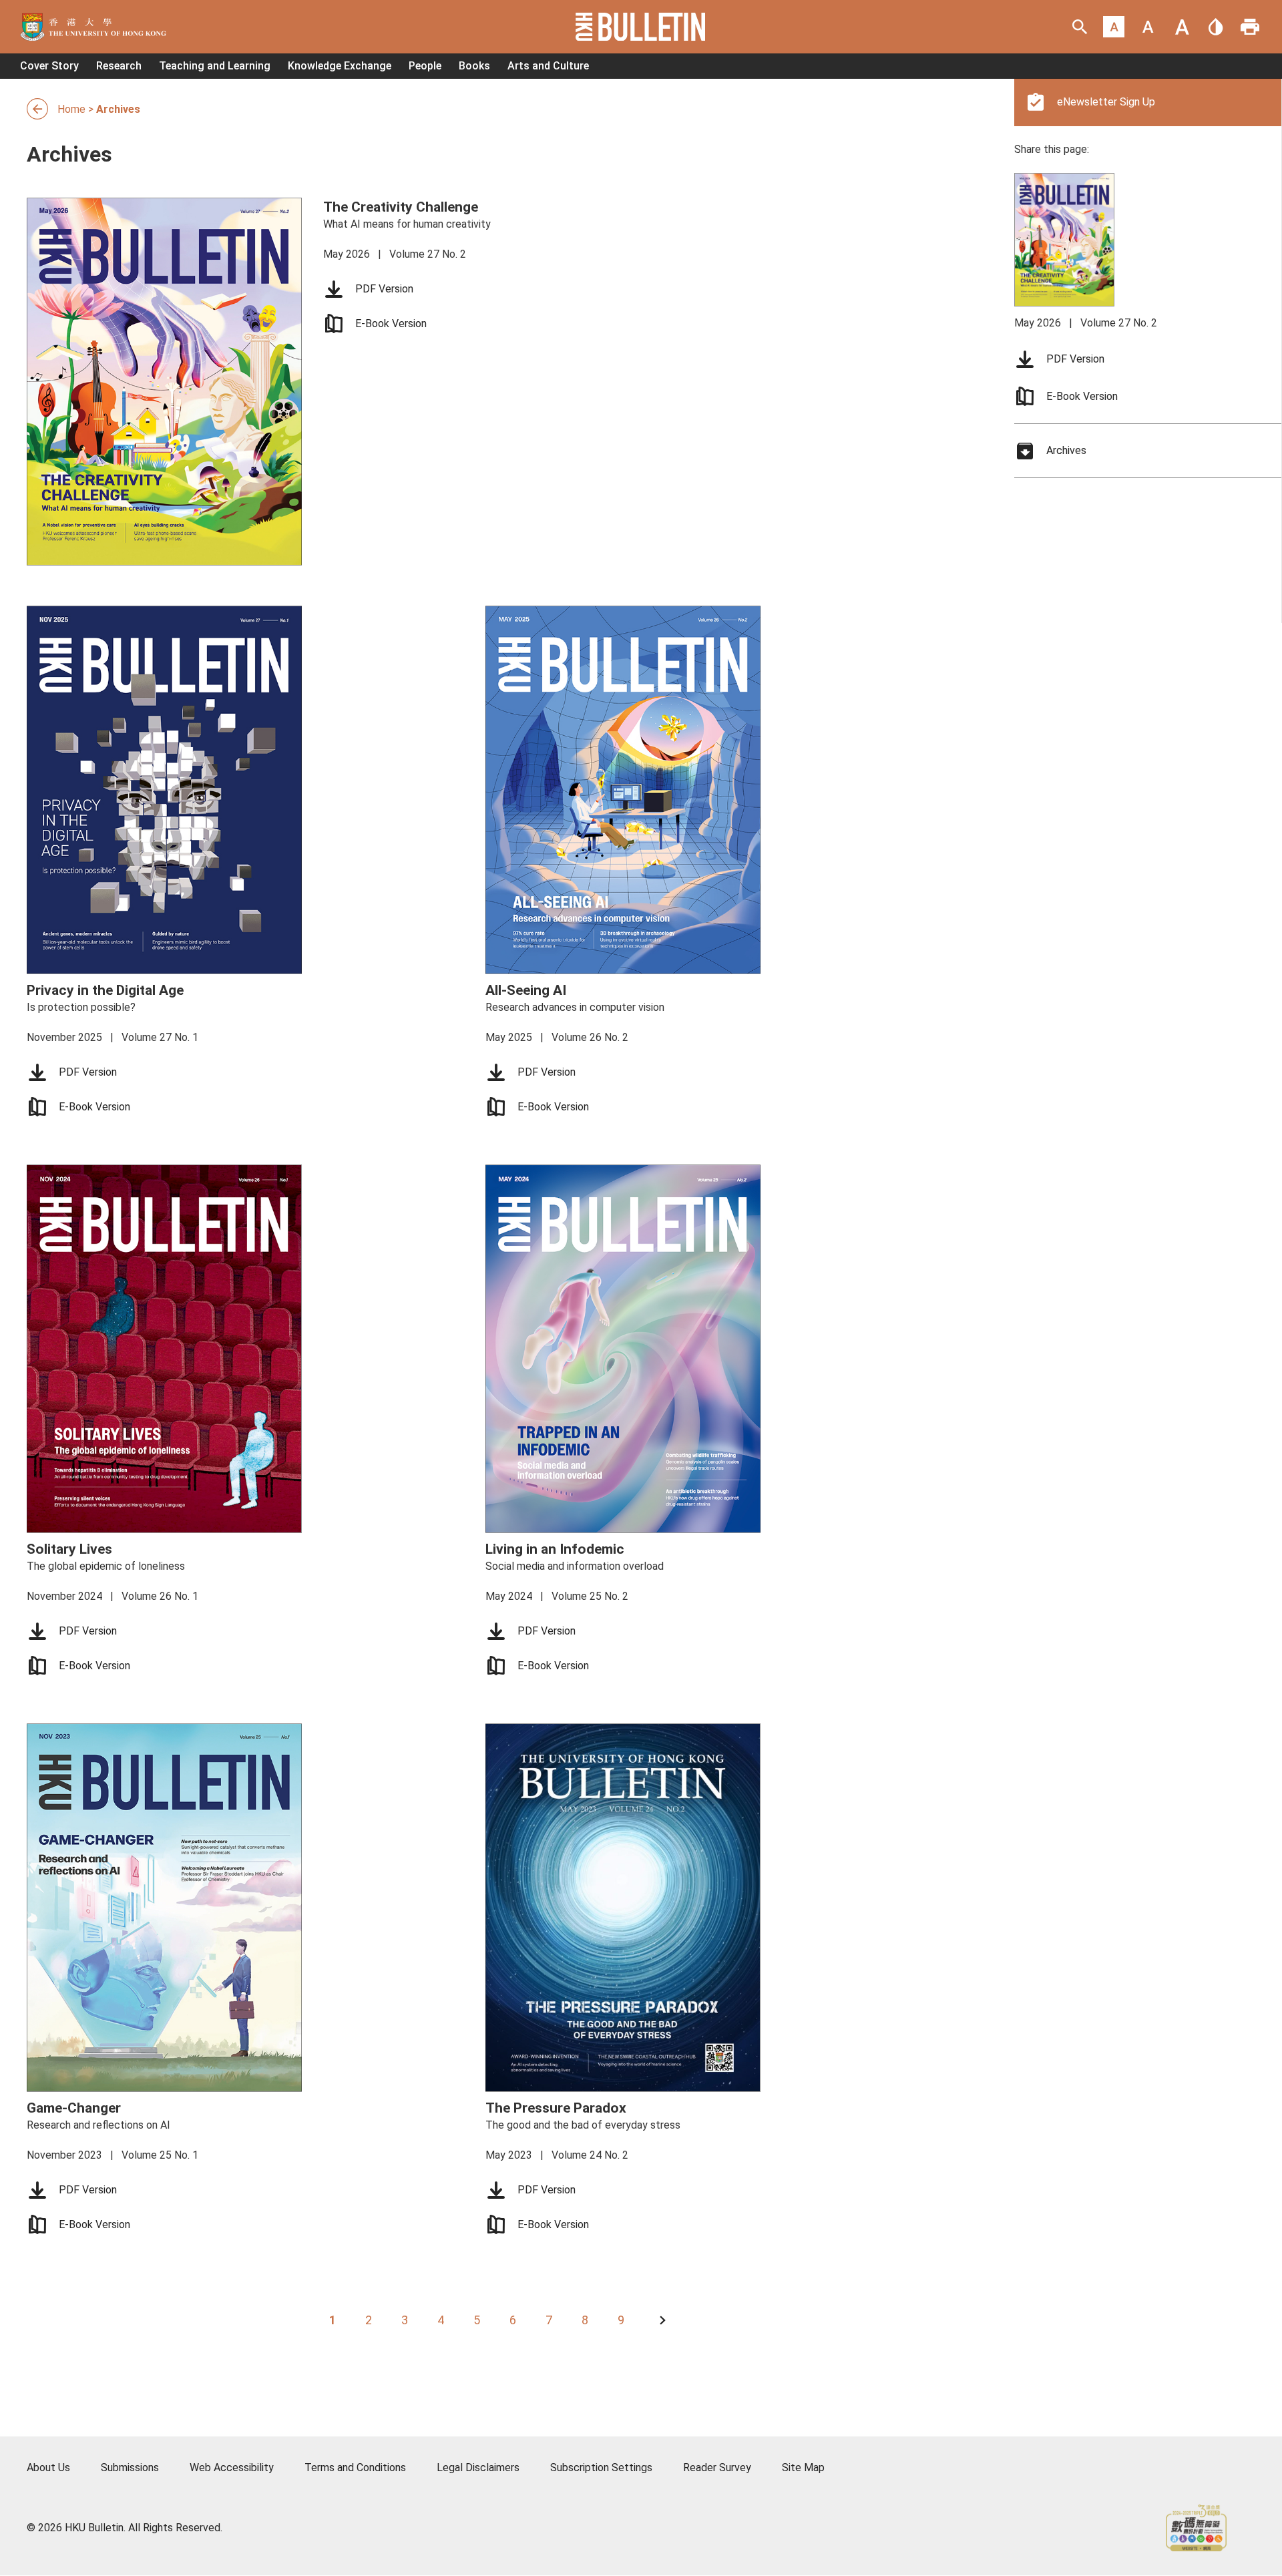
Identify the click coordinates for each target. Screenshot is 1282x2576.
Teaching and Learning (215, 66)
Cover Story (49, 66)
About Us (48, 2467)
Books (474, 66)
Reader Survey (717, 2467)
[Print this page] (1250, 27)
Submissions (130, 2467)
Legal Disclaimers (478, 2467)
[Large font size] (1182, 27)
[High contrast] (1216, 27)
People (425, 66)
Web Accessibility (232, 2467)
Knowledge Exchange (340, 66)
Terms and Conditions (355, 2467)
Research (119, 66)
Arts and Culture (548, 66)
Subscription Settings (601, 2467)
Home (71, 109)
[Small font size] (1114, 27)
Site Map (803, 2467)
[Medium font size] (1148, 27)
